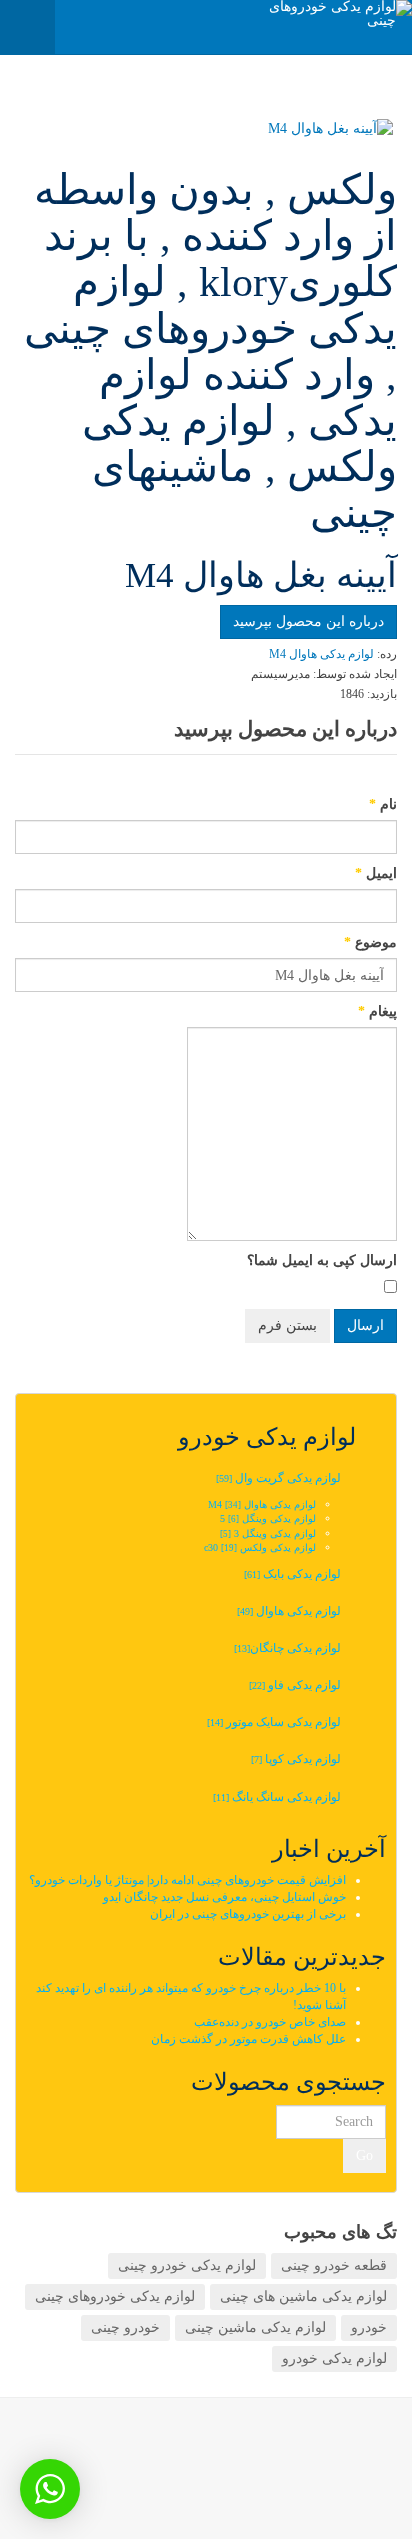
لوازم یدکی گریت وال (278, 1478)
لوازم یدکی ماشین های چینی (303, 2296)
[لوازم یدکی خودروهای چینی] (332, 14)
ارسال (365, 1325)
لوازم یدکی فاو (295, 1685)
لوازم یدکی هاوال (289, 1611)
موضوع (370, 942)
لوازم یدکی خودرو (334, 2358)
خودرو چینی (125, 2327)
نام (383, 804)
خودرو (369, 2327)
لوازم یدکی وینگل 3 (268, 1533)
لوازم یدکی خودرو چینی (187, 2265)
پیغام (377, 1011)
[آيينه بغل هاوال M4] (208, 129)
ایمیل (376, 873)
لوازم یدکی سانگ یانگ (277, 1797)
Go (364, 2155)
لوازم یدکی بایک (292, 1574)
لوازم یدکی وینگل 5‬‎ (268, 1518)
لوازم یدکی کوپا (296, 1759)
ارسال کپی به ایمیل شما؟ (322, 1260)
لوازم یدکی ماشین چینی (255, 2327)
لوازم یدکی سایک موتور (274, 1722)
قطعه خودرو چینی (334, 2265)
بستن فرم (287, 1325)
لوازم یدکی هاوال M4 (262, 1504)
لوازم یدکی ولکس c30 (260, 1547)
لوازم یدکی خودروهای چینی (115, 2296)
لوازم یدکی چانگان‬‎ (286, 1648)
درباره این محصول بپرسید (308, 621)
